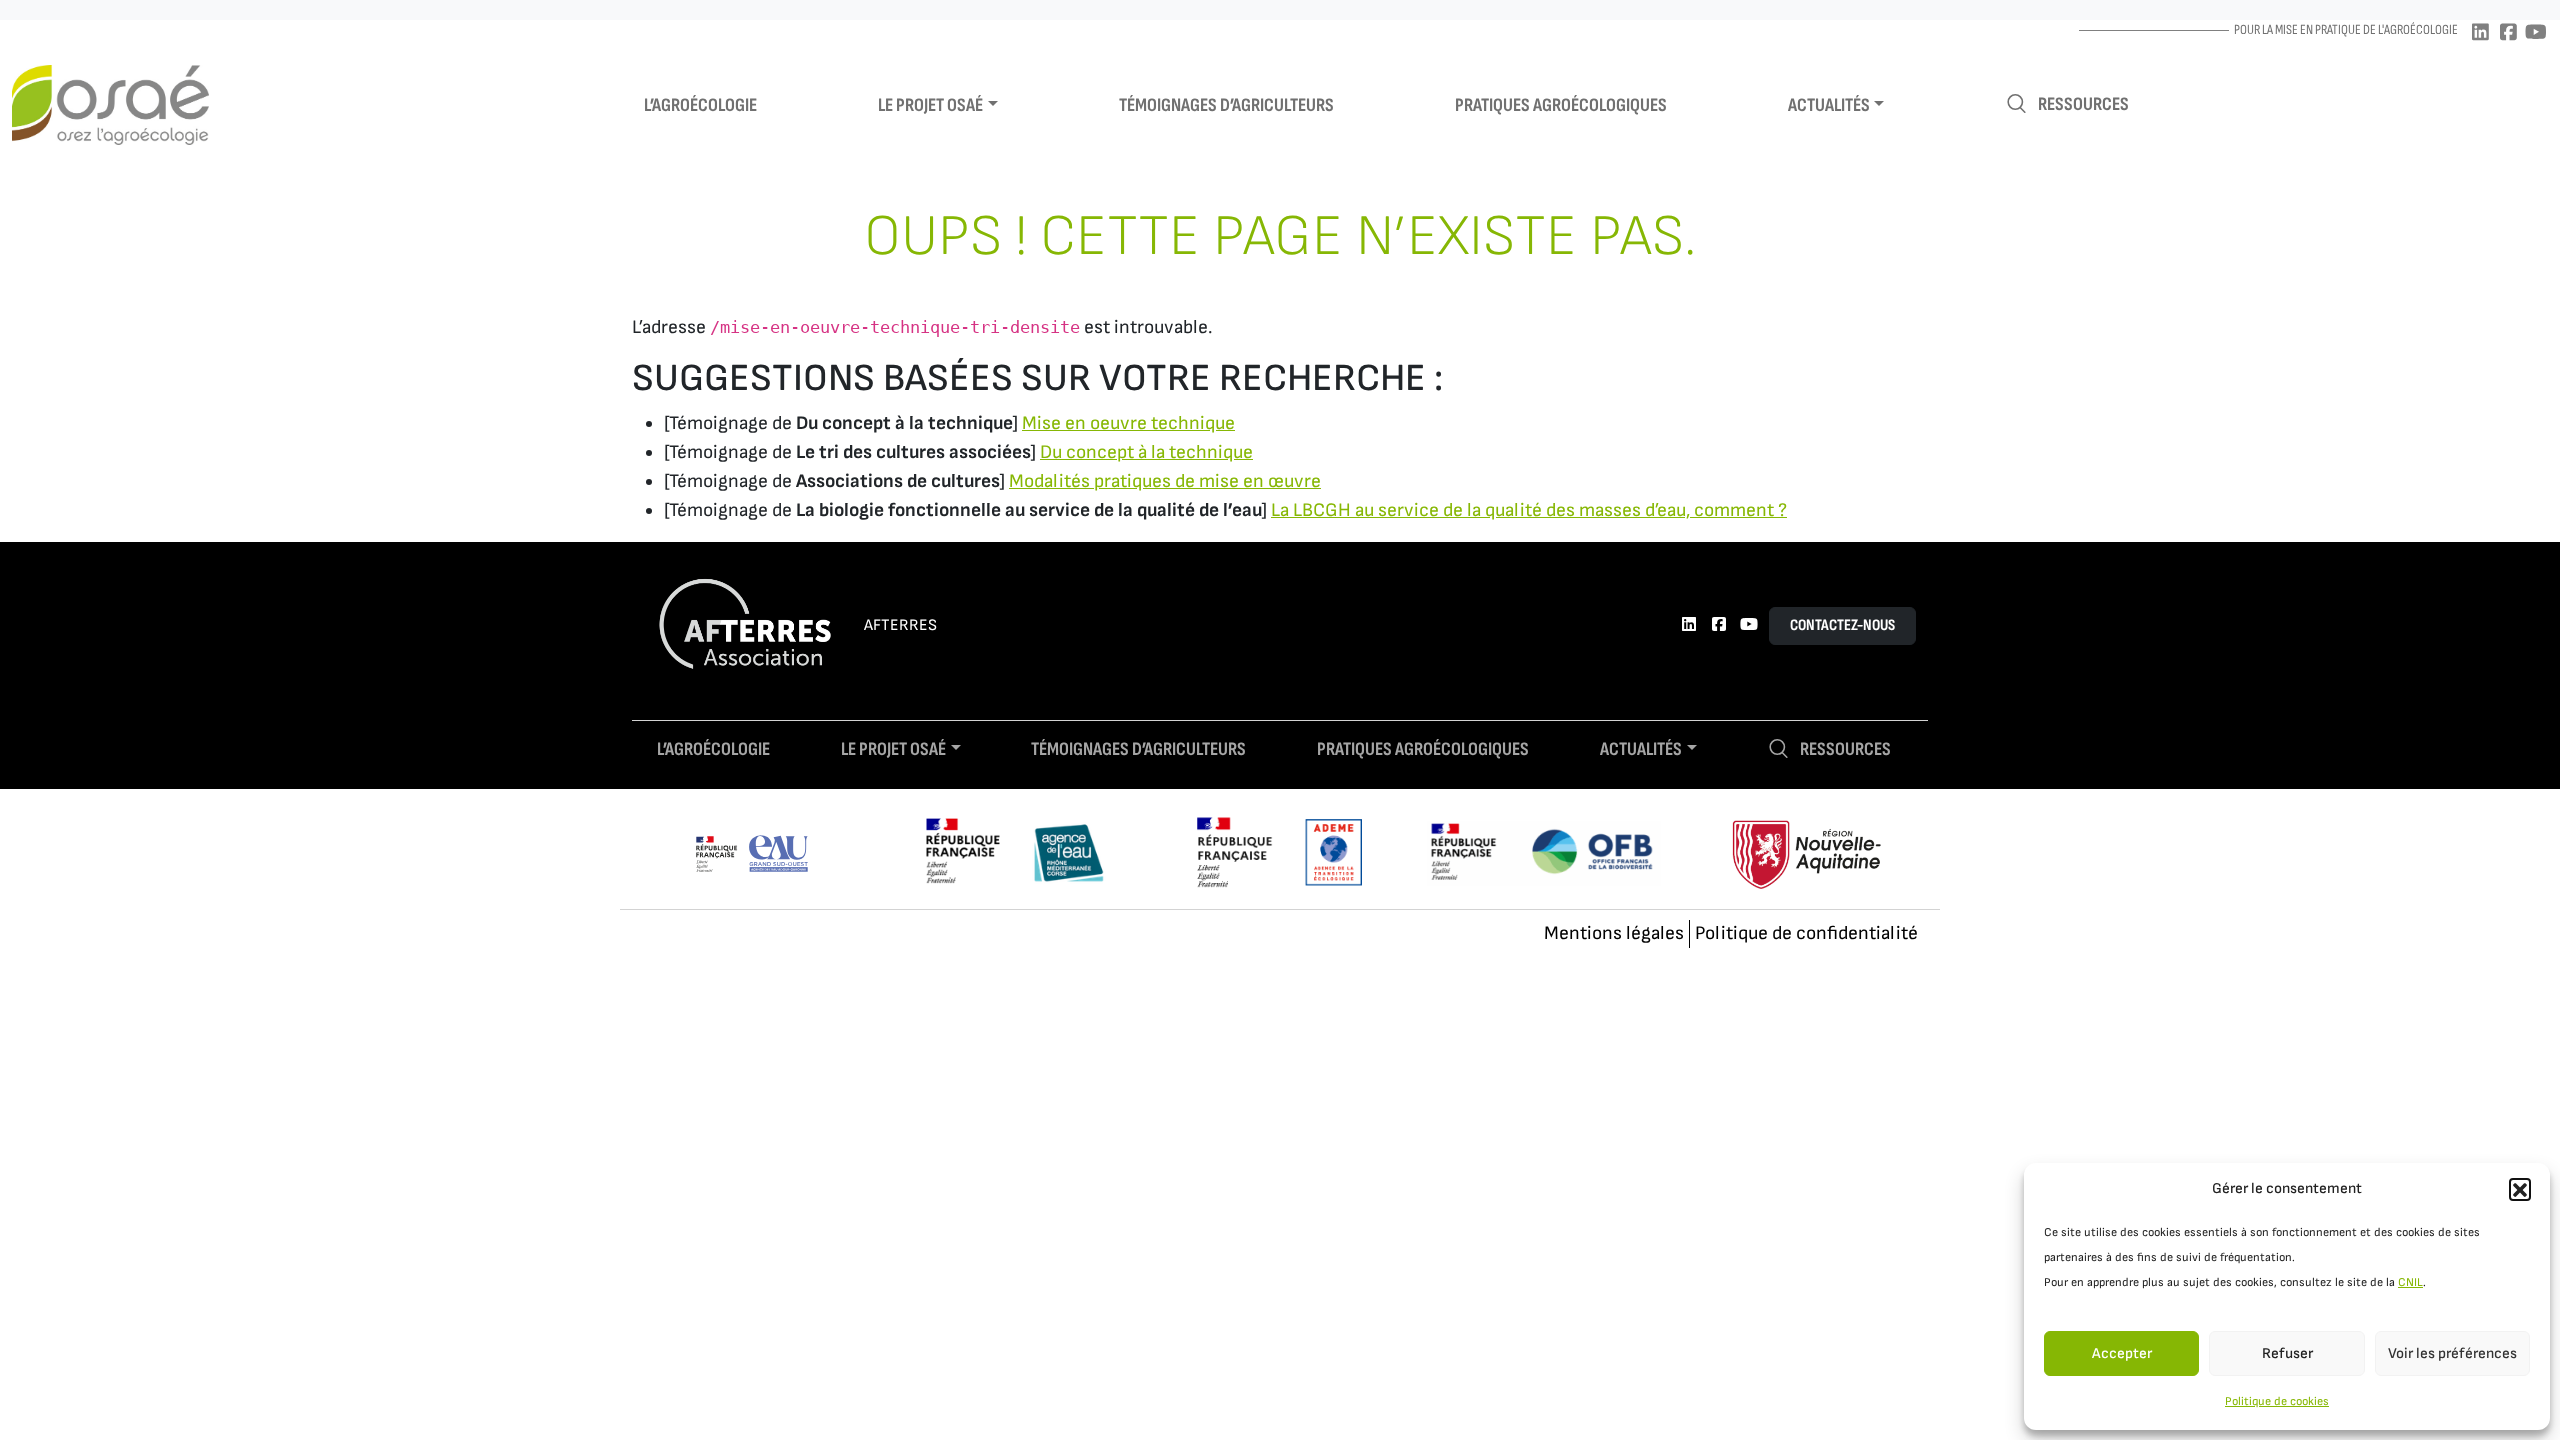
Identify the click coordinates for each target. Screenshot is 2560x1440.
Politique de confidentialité (1806, 933)
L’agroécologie (700, 105)
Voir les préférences (2452, 1353)
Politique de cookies (2277, 1401)
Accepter (2122, 1353)
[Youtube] (2536, 33)
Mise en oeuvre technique (1128, 423)
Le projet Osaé (930, 105)
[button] (2520, 1189)
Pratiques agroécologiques (1561, 105)
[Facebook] (2508, 33)
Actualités (1829, 105)
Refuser (2287, 1353)
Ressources (2083, 104)
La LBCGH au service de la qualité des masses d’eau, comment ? (1529, 510)
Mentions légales (1614, 933)
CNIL (2410, 1282)
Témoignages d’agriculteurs (1226, 105)
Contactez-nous (1842, 625)
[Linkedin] (2480, 33)
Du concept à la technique (1146, 452)
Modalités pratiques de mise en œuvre (1165, 481)
